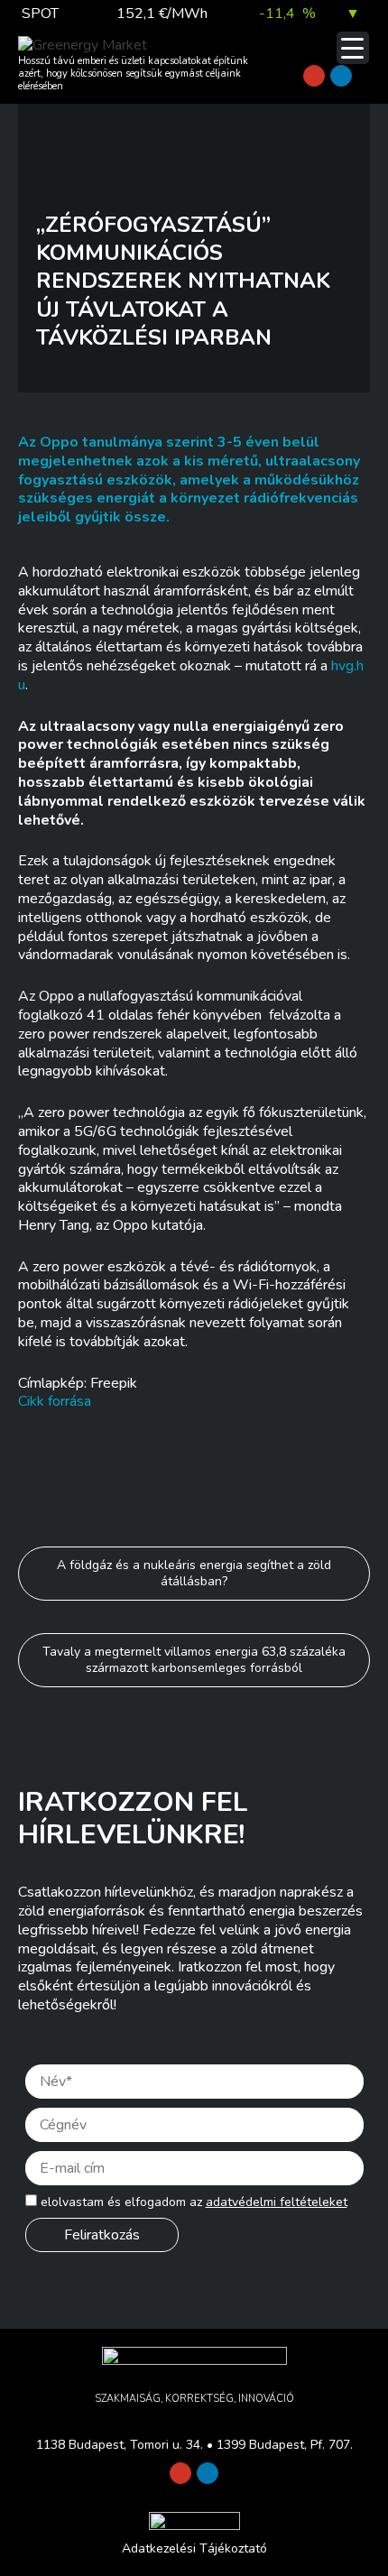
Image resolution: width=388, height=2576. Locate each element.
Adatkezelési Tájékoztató (194, 2548)
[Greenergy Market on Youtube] (314, 76)
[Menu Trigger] (353, 48)
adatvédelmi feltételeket (277, 2202)
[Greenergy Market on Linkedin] (341, 76)
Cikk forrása (55, 1401)
